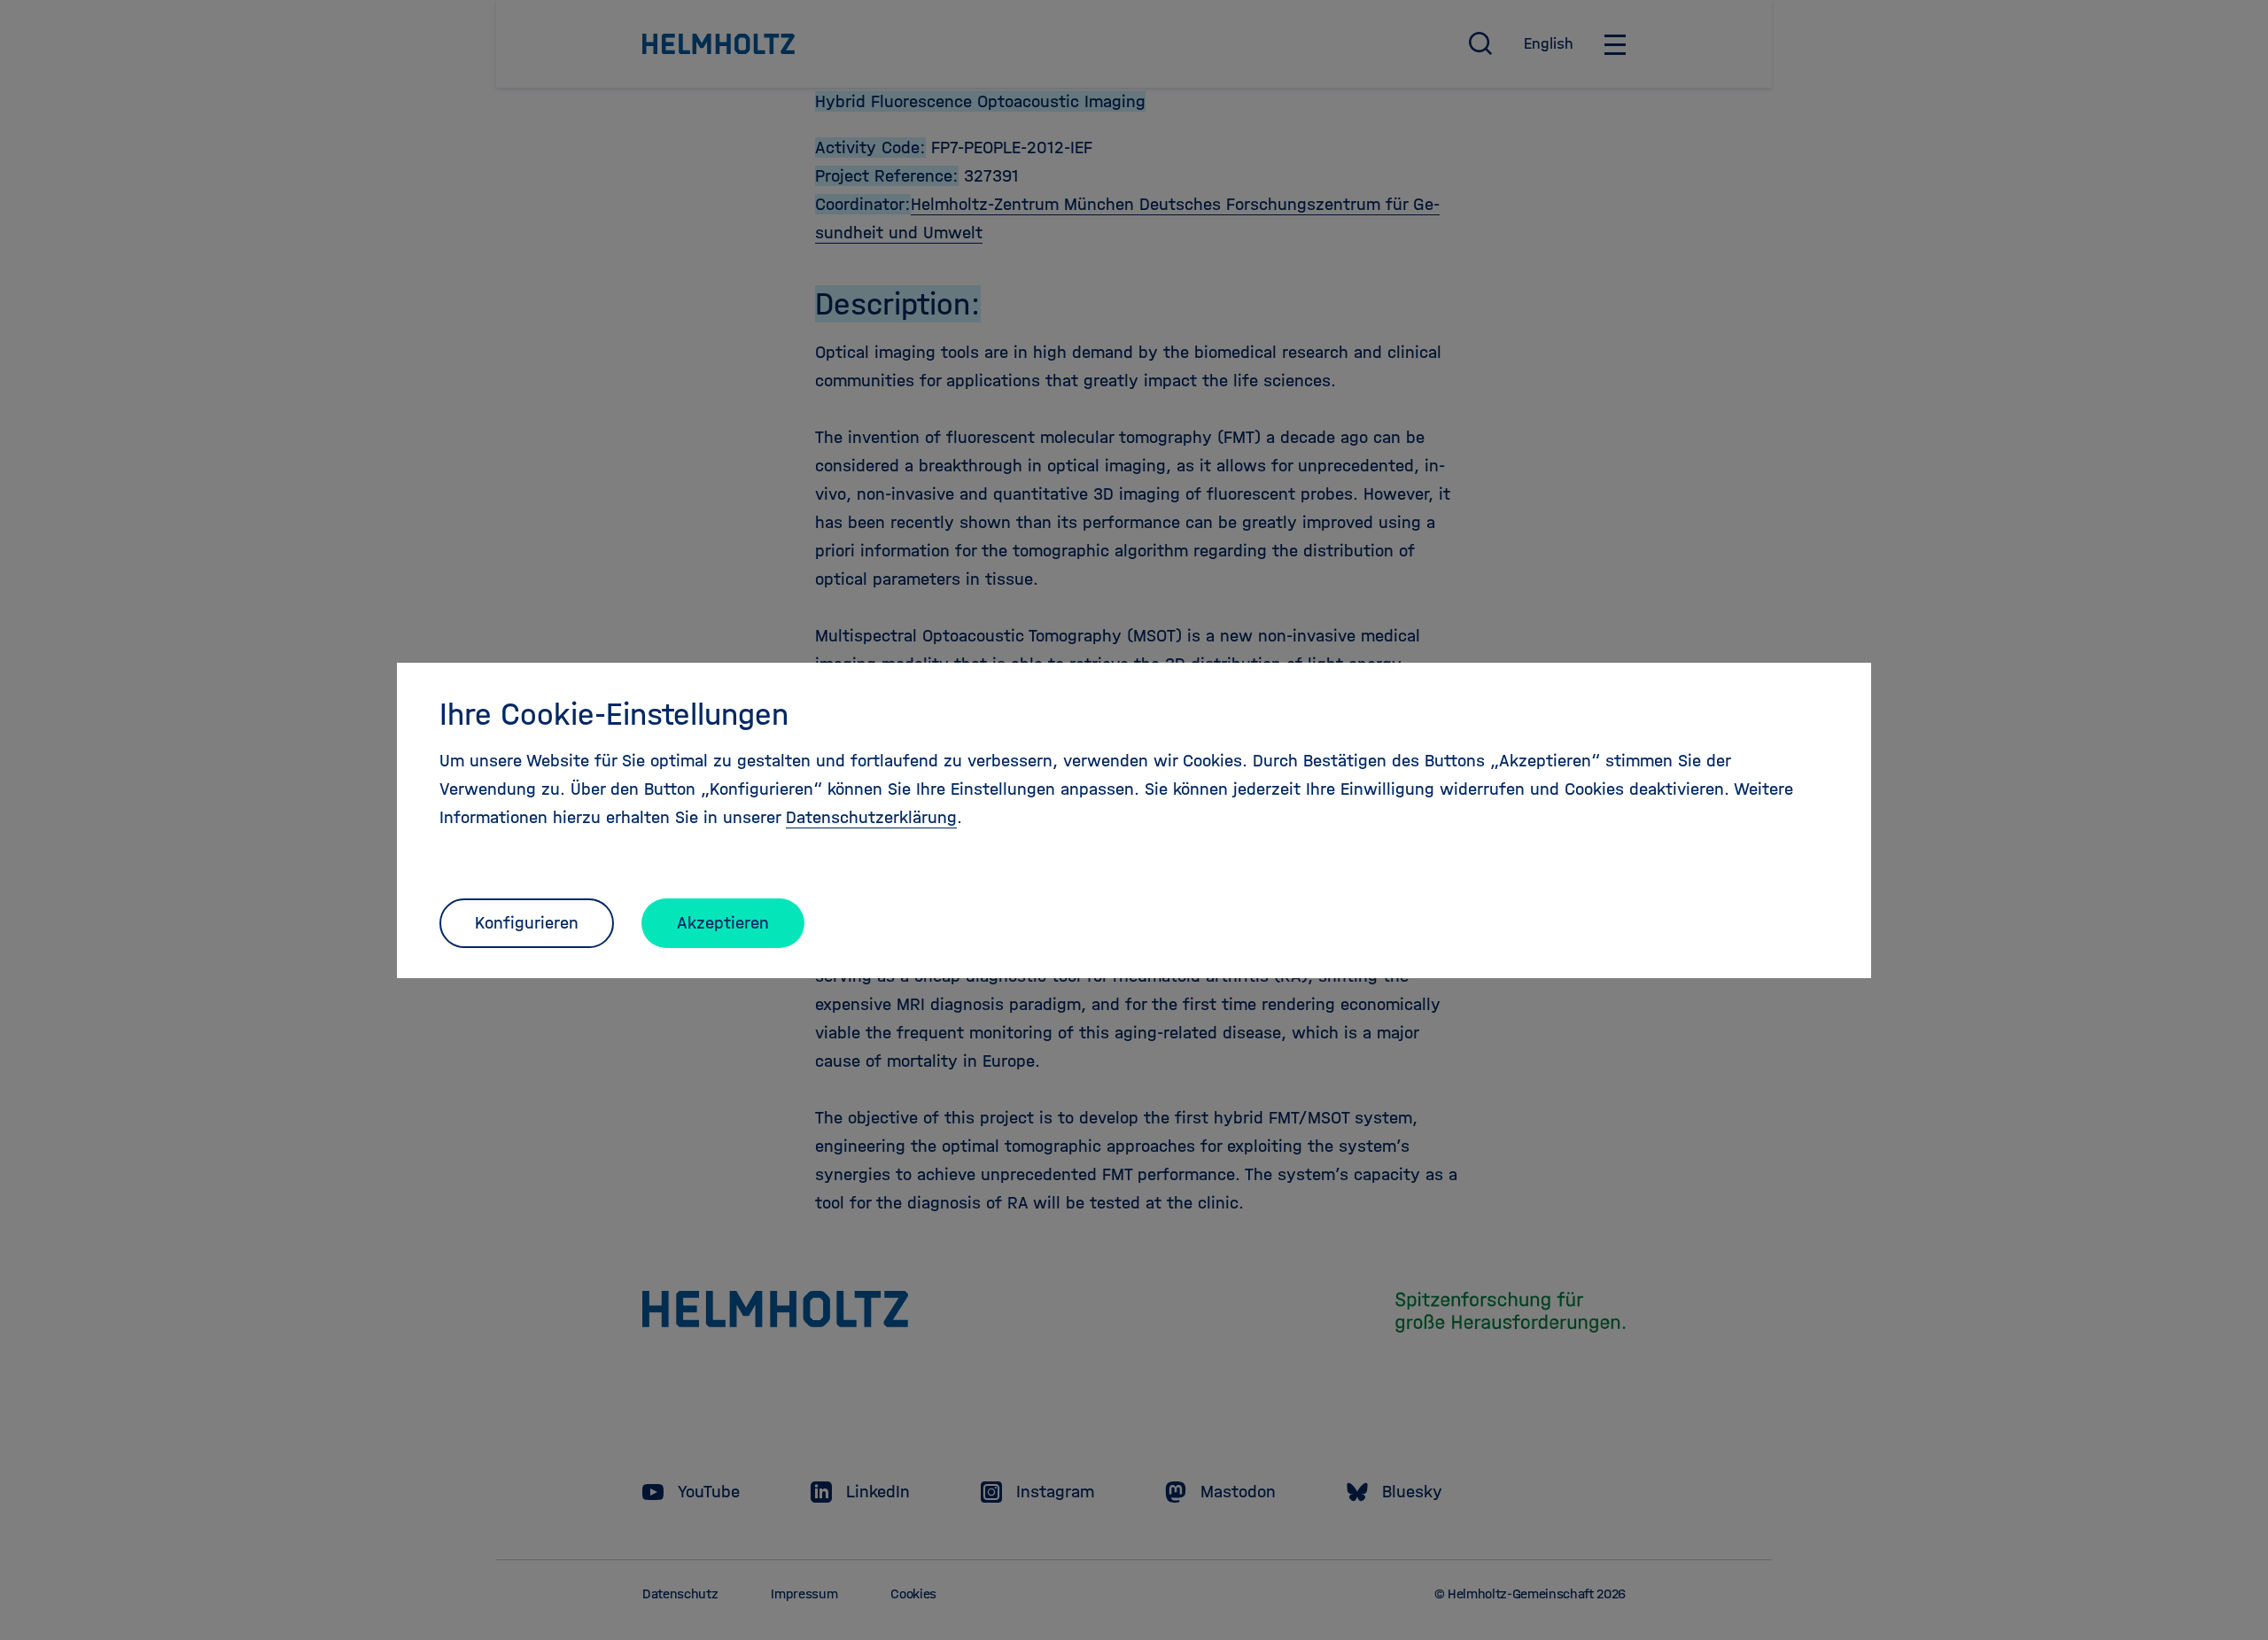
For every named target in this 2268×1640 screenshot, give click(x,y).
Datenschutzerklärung (871, 817)
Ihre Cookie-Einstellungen (614, 714)
